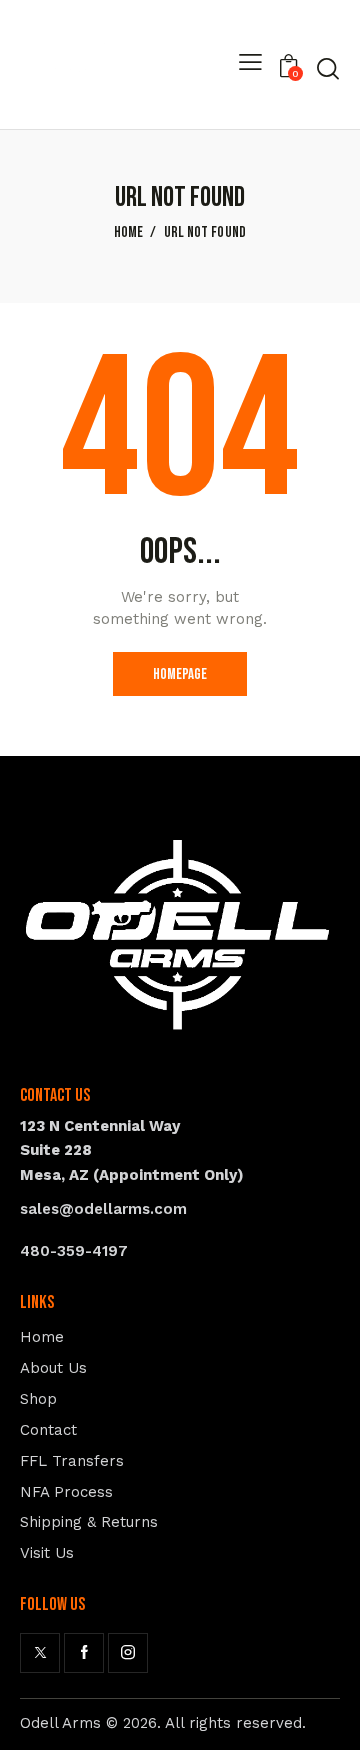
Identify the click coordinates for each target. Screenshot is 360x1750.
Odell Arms (60, 1723)
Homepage (180, 674)
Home (129, 233)
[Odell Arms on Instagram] (128, 1653)
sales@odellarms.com (103, 1209)
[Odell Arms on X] (40, 1653)
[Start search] (327, 68)
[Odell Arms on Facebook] (84, 1653)
